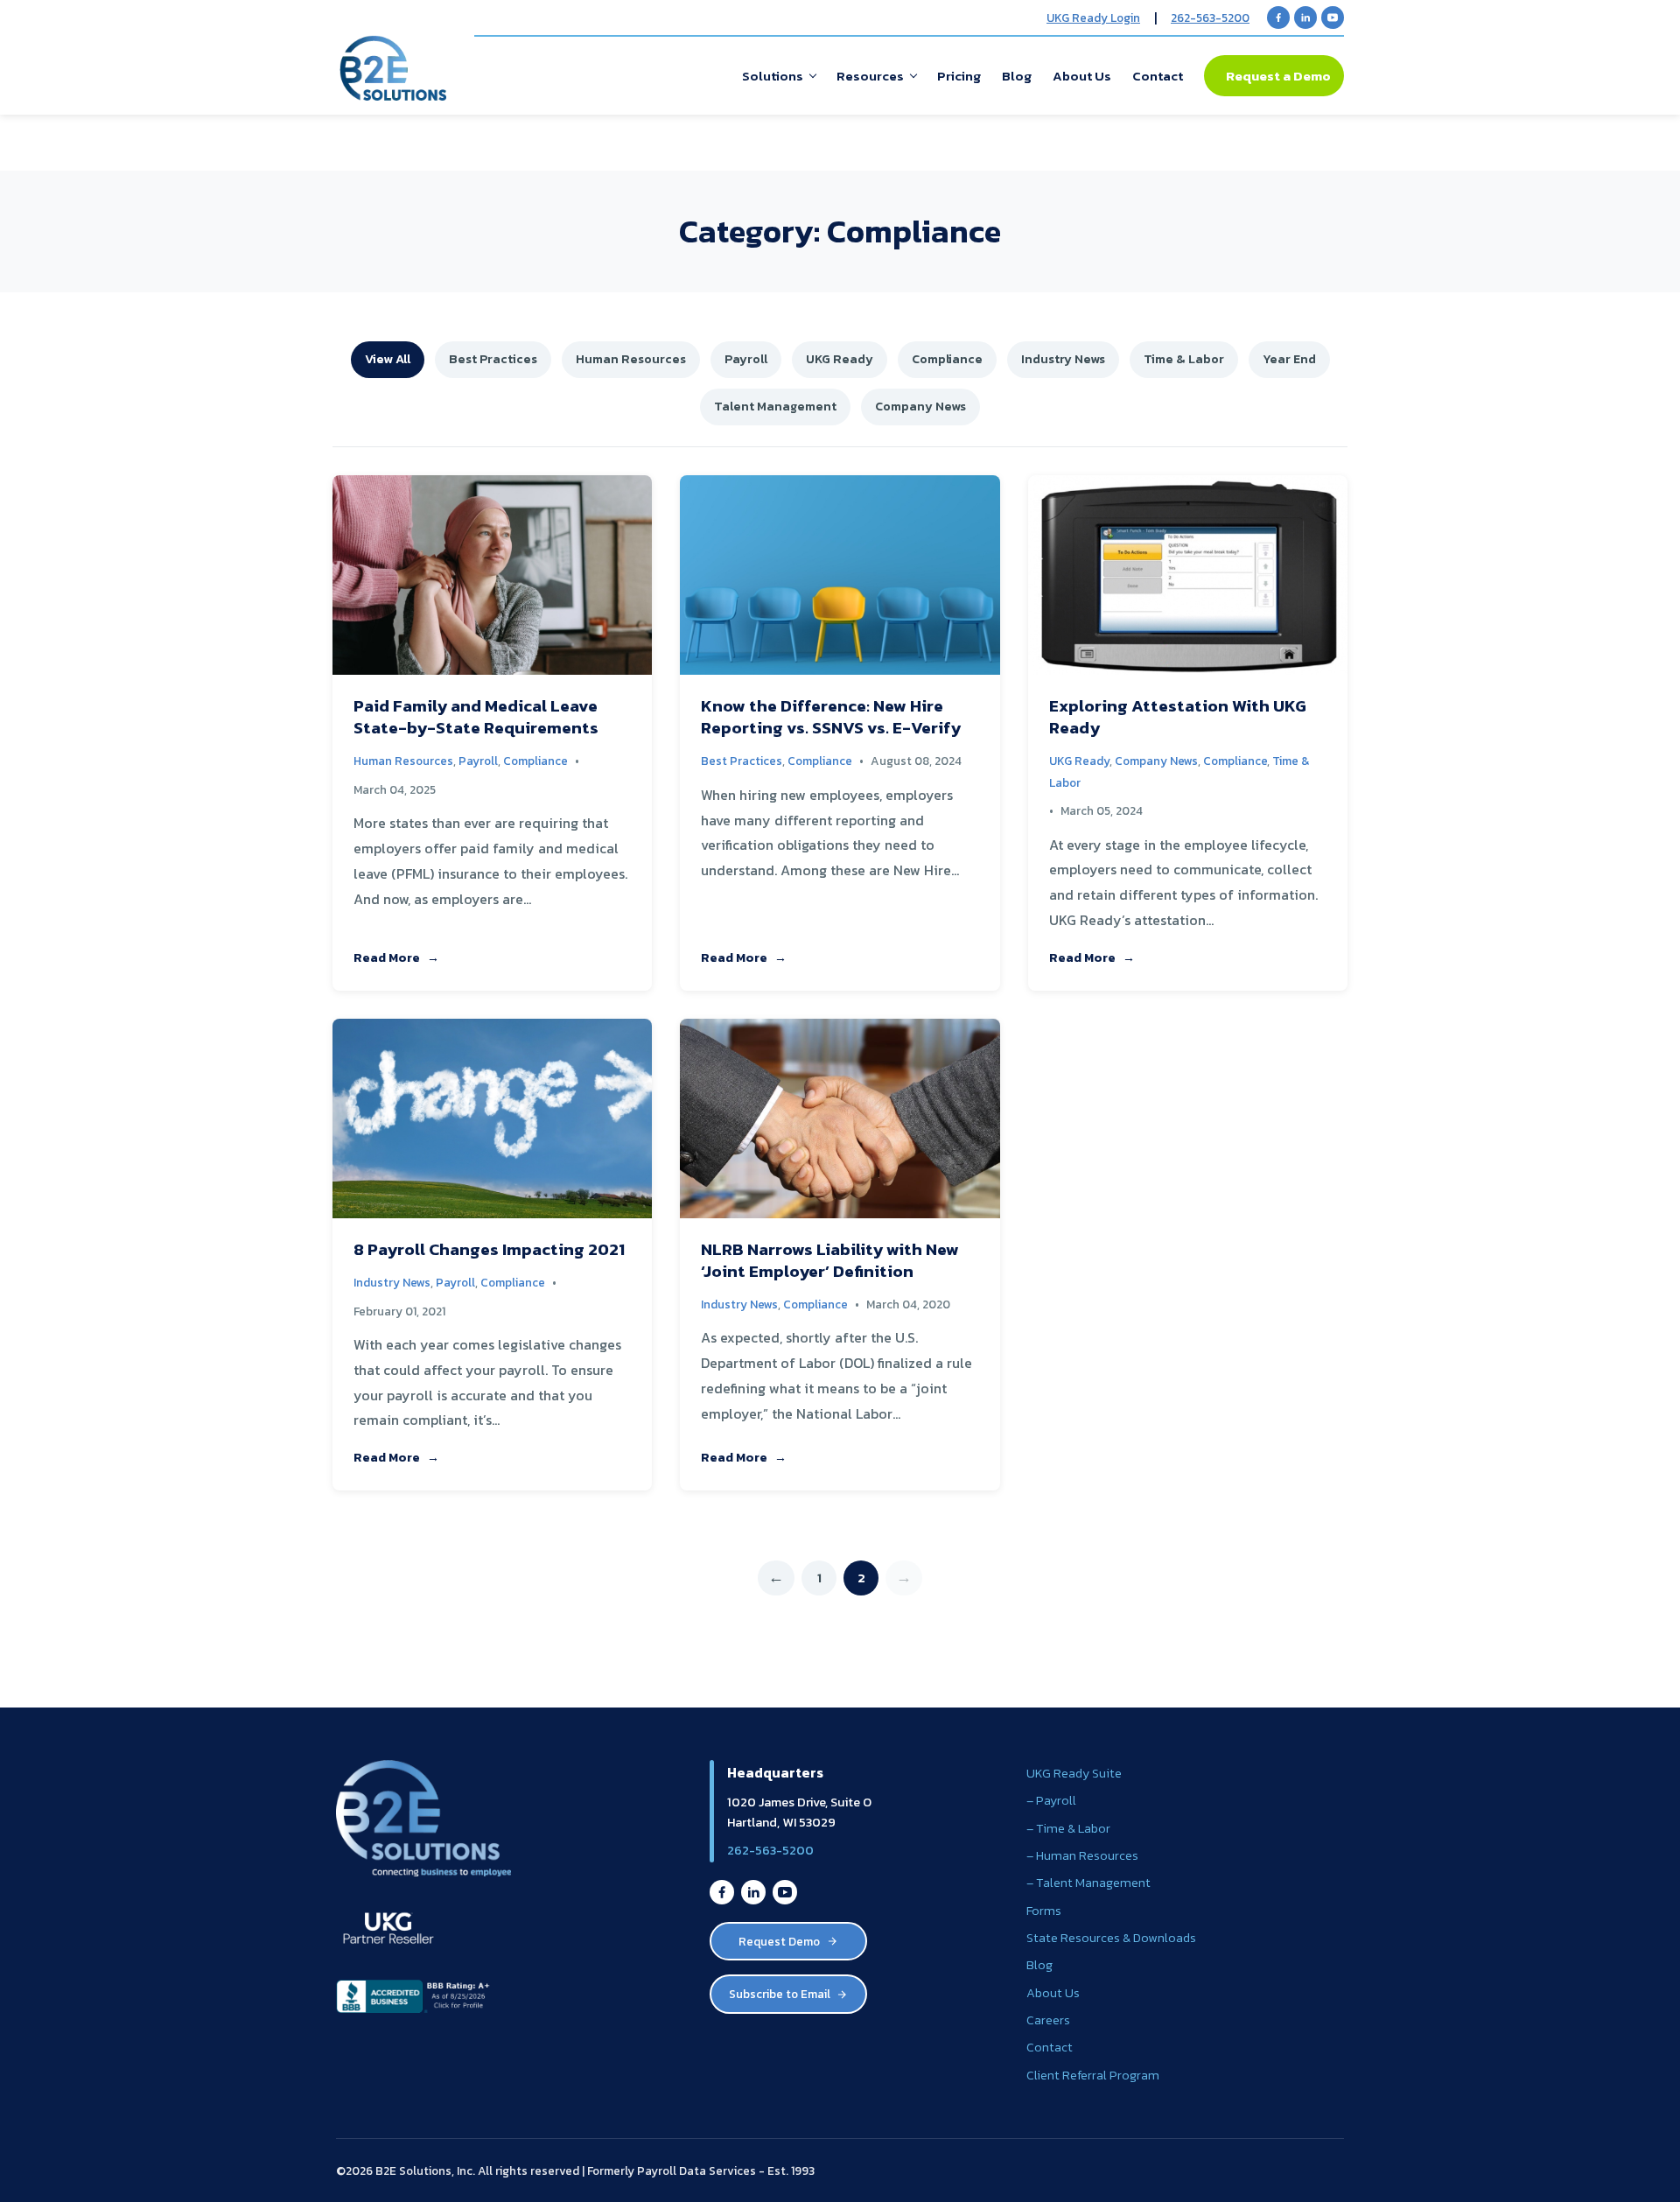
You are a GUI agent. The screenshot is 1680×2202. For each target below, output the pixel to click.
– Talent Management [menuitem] (1088, 1883)
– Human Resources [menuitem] (1082, 1855)
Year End (1289, 359)
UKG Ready (840, 359)
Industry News (1063, 359)
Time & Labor (1184, 359)
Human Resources (631, 359)
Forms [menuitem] (1044, 1911)
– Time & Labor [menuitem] (1068, 1828)
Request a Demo (1278, 76)
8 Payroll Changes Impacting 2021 (489, 1249)
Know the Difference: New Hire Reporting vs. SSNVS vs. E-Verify (831, 717)
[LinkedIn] (1305, 18)
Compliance (947, 359)
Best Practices (493, 359)
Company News (920, 406)
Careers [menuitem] (1048, 2020)
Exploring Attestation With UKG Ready (1178, 717)
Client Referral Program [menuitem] (1093, 2075)
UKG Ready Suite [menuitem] (1074, 1773)
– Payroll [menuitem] (1051, 1800)
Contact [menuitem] (1158, 76)
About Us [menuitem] (1082, 76)
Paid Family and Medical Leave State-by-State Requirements (476, 717)
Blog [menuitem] (1017, 76)
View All (388, 359)
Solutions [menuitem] (773, 76)
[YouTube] (1333, 18)
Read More (387, 957)
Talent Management (775, 406)
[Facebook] (1278, 18)
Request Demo (779, 1941)
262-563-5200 (1210, 18)
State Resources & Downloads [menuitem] (1111, 1938)
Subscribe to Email (780, 1994)
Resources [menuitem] (870, 76)
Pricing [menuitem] (959, 76)
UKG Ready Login (1093, 18)
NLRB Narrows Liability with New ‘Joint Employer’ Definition (830, 1260)
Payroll (746, 359)
